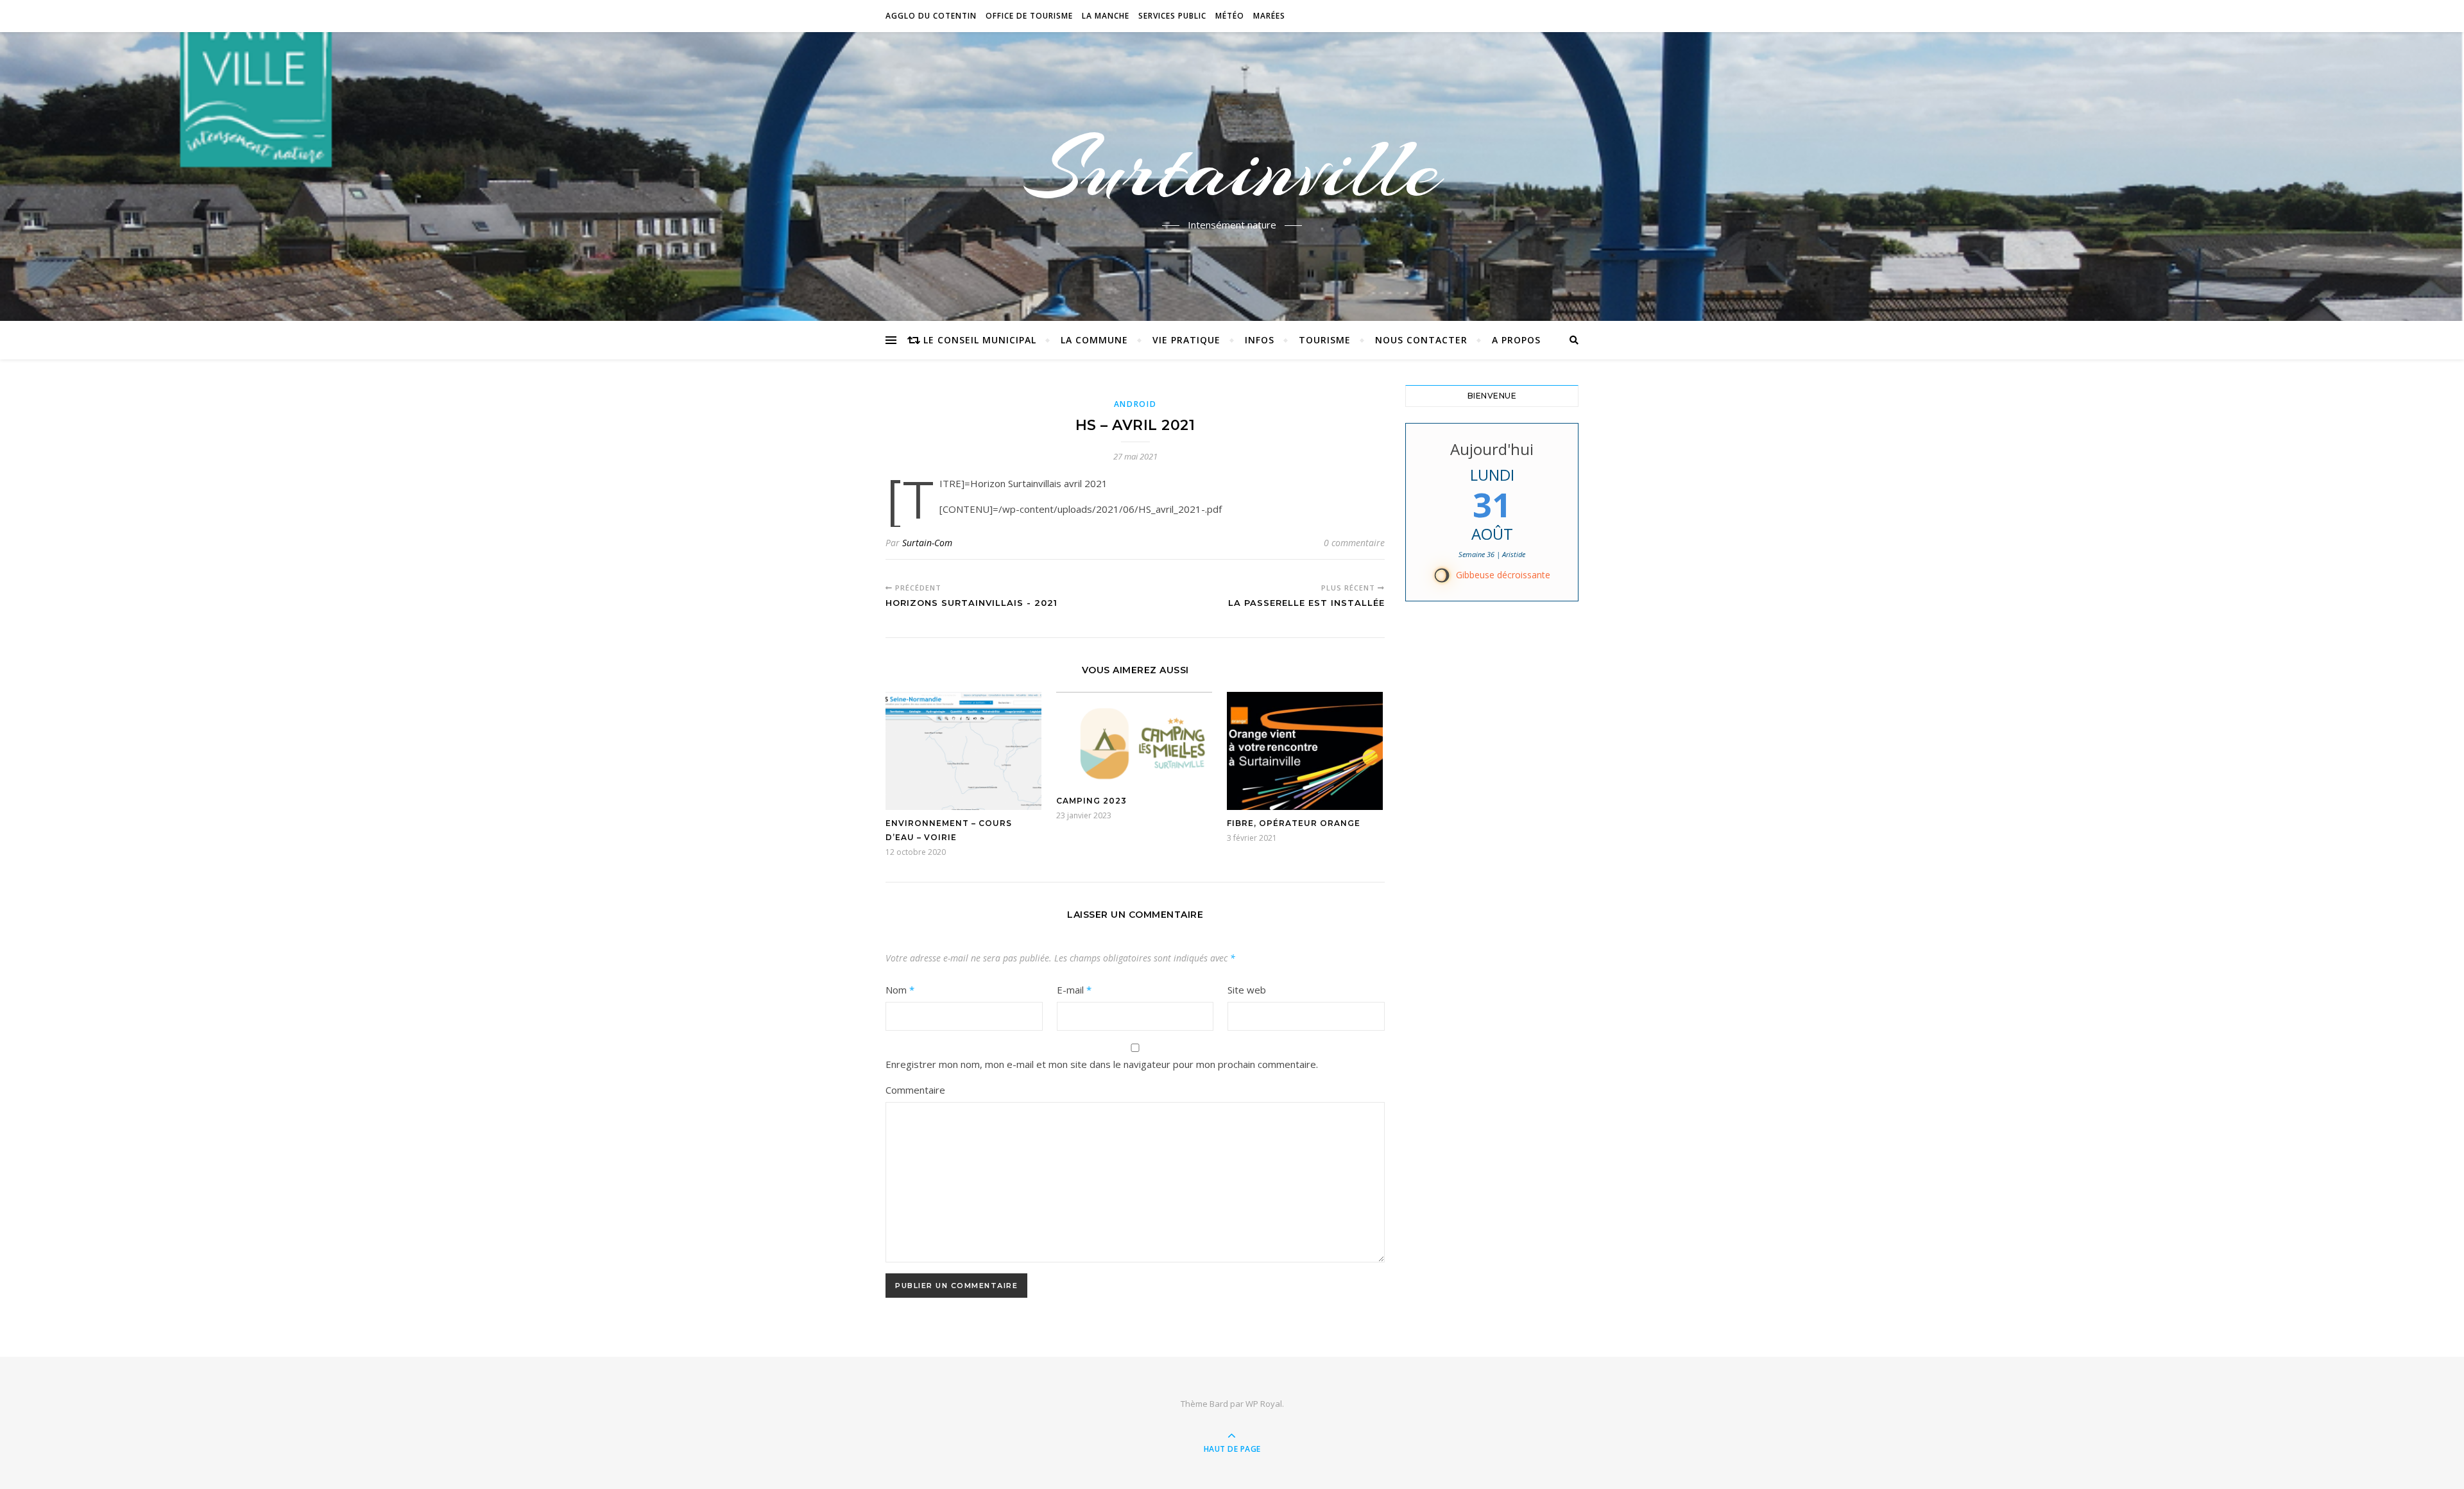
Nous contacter (1421, 340)
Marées (1269, 16)
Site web (1247, 990)
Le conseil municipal (980, 340)
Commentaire (915, 1090)
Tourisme (1325, 340)
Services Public (1172, 16)
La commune (1094, 340)
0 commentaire (1354, 543)
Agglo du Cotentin (931, 16)
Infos (1260, 340)
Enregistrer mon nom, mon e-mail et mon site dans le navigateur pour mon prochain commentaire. (1102, 1064)
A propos (1516, 340)
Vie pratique (1186, 340)
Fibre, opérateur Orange (1294, 823)
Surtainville (1232, 169)
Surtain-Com (927, 543)
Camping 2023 (1091, 801)
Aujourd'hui (1492, 449)
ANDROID (1135, 404)
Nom (900, 990)
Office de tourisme (1029, 16)
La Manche (1106, 16)
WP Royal (1264, 1404)
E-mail (1074, 990)
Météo (1230, 16)
